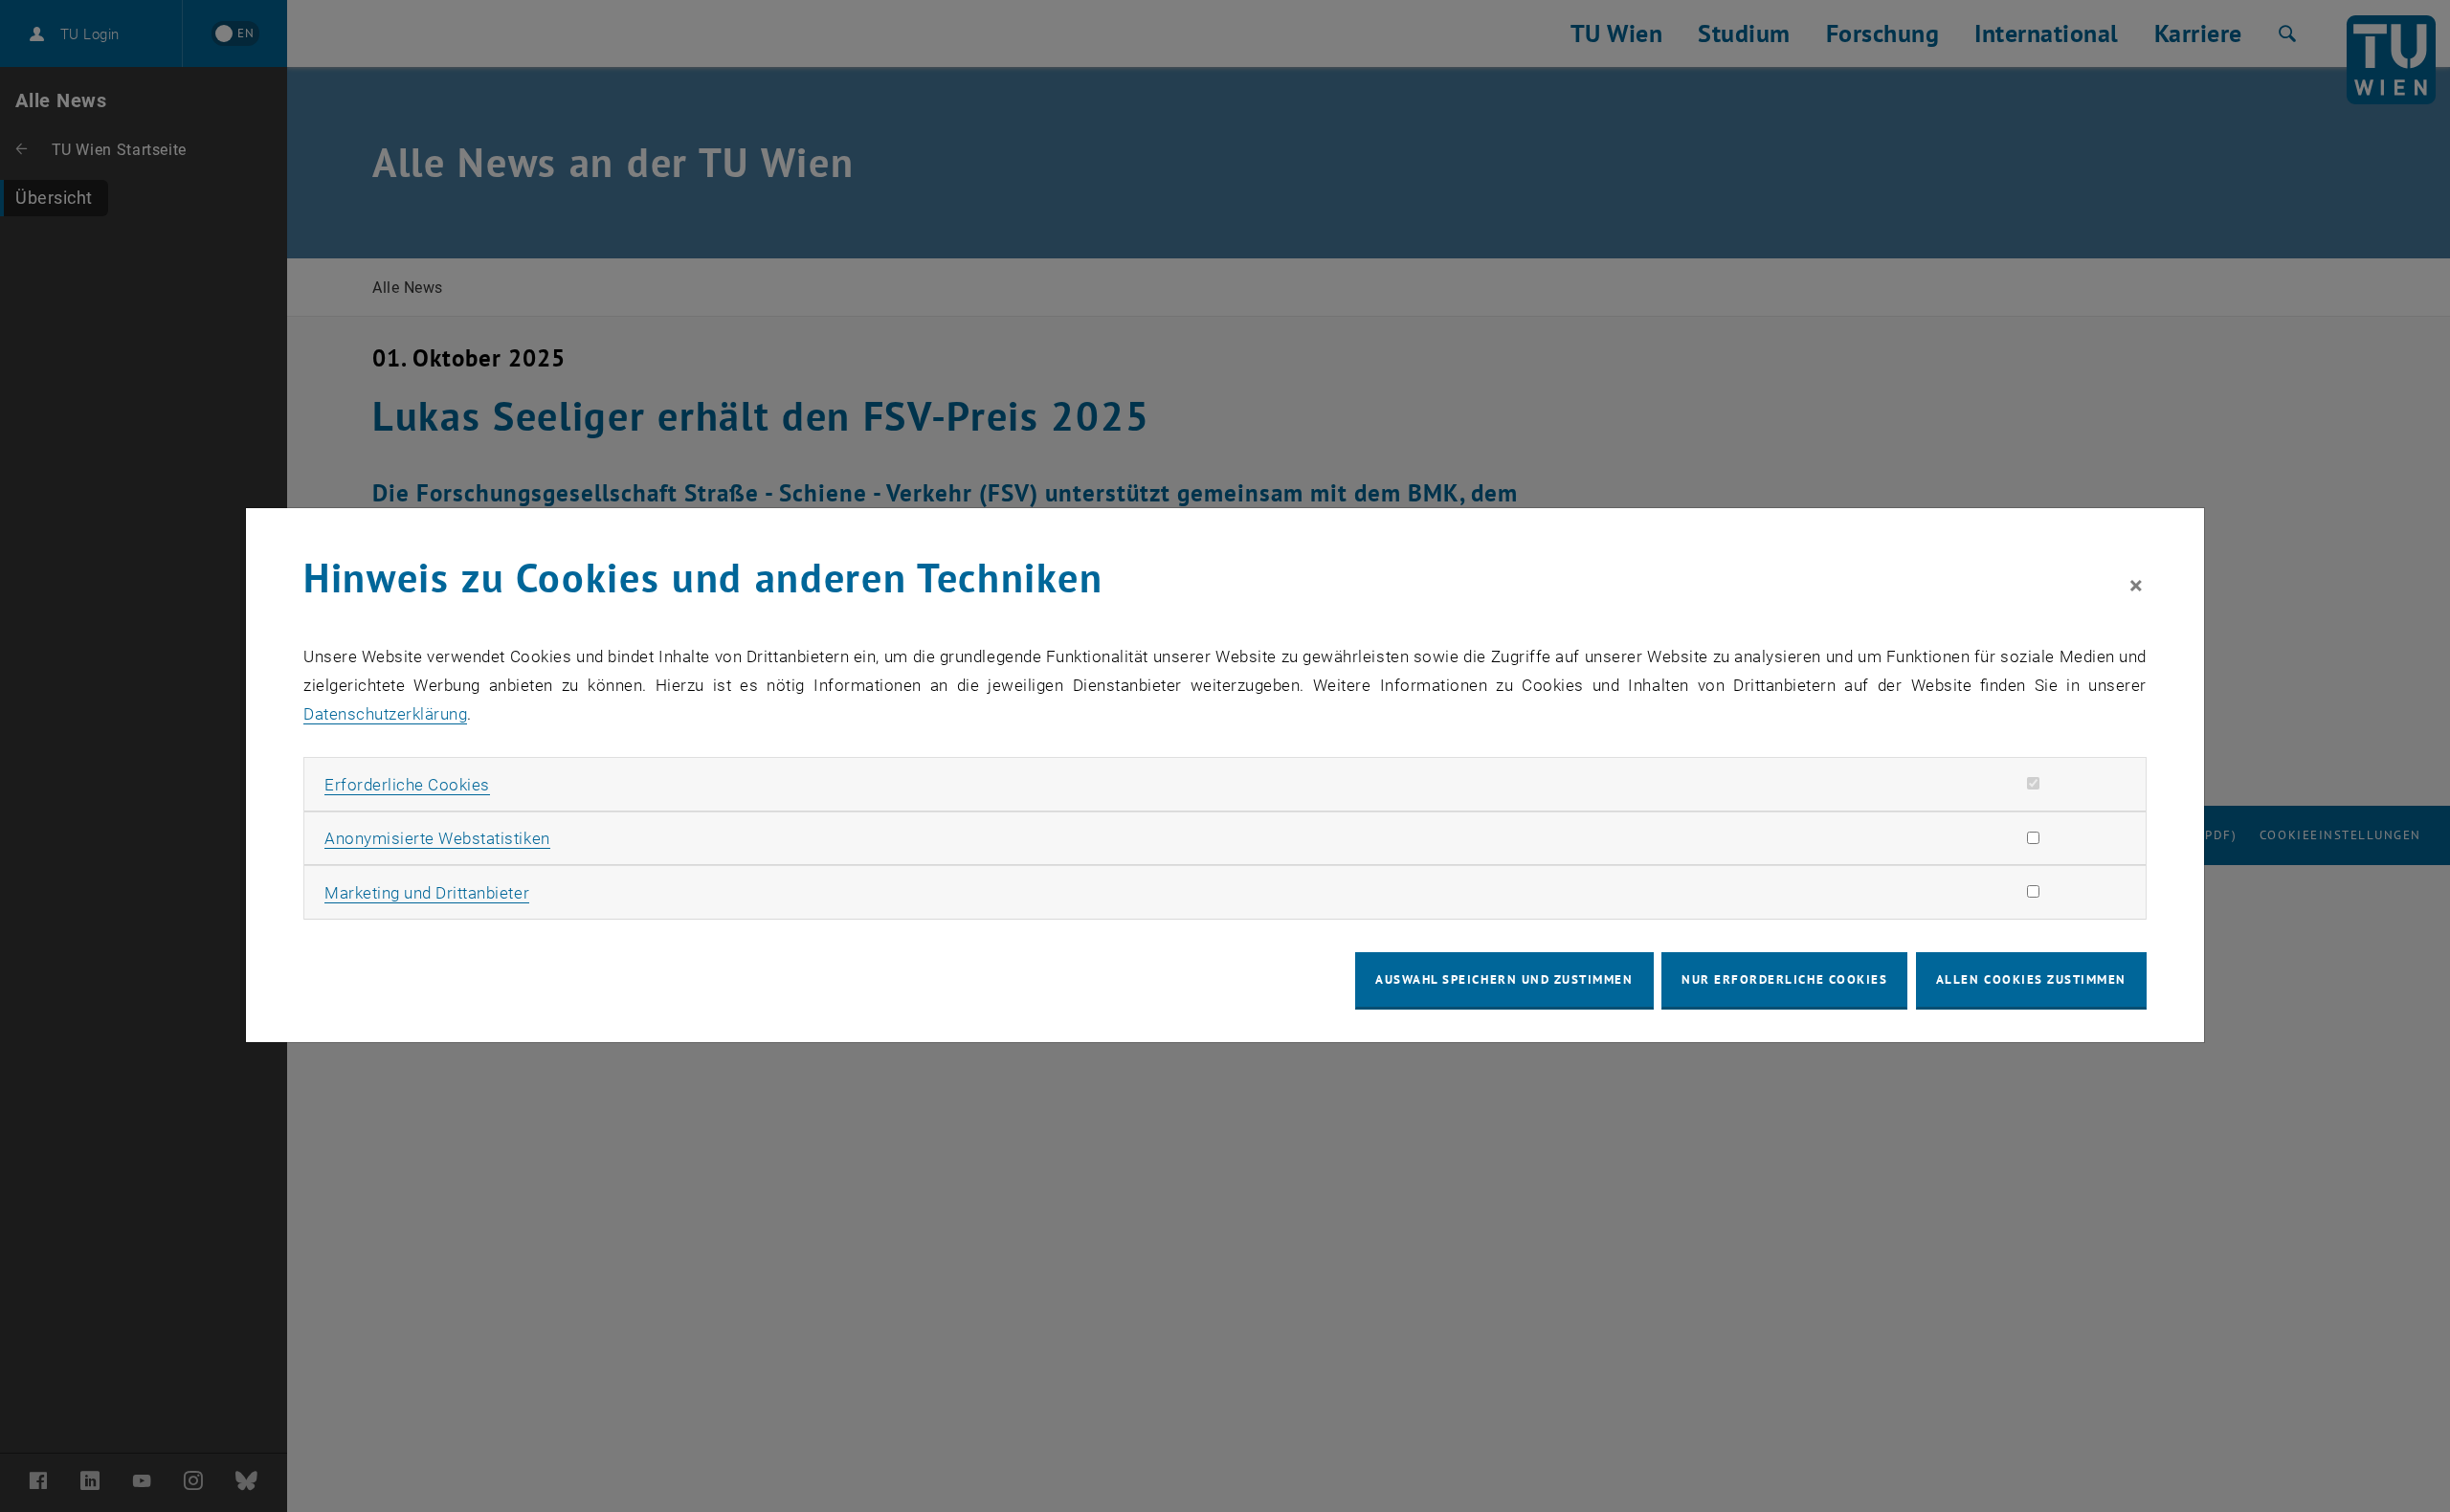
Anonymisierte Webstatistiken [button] (437, 838)
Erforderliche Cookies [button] (407, 785)
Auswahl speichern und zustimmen (1504, 979)
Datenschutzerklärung (385, 714)
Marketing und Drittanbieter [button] (427, 893)
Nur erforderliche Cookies (1784, 979)
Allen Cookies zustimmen (2031, 979)
